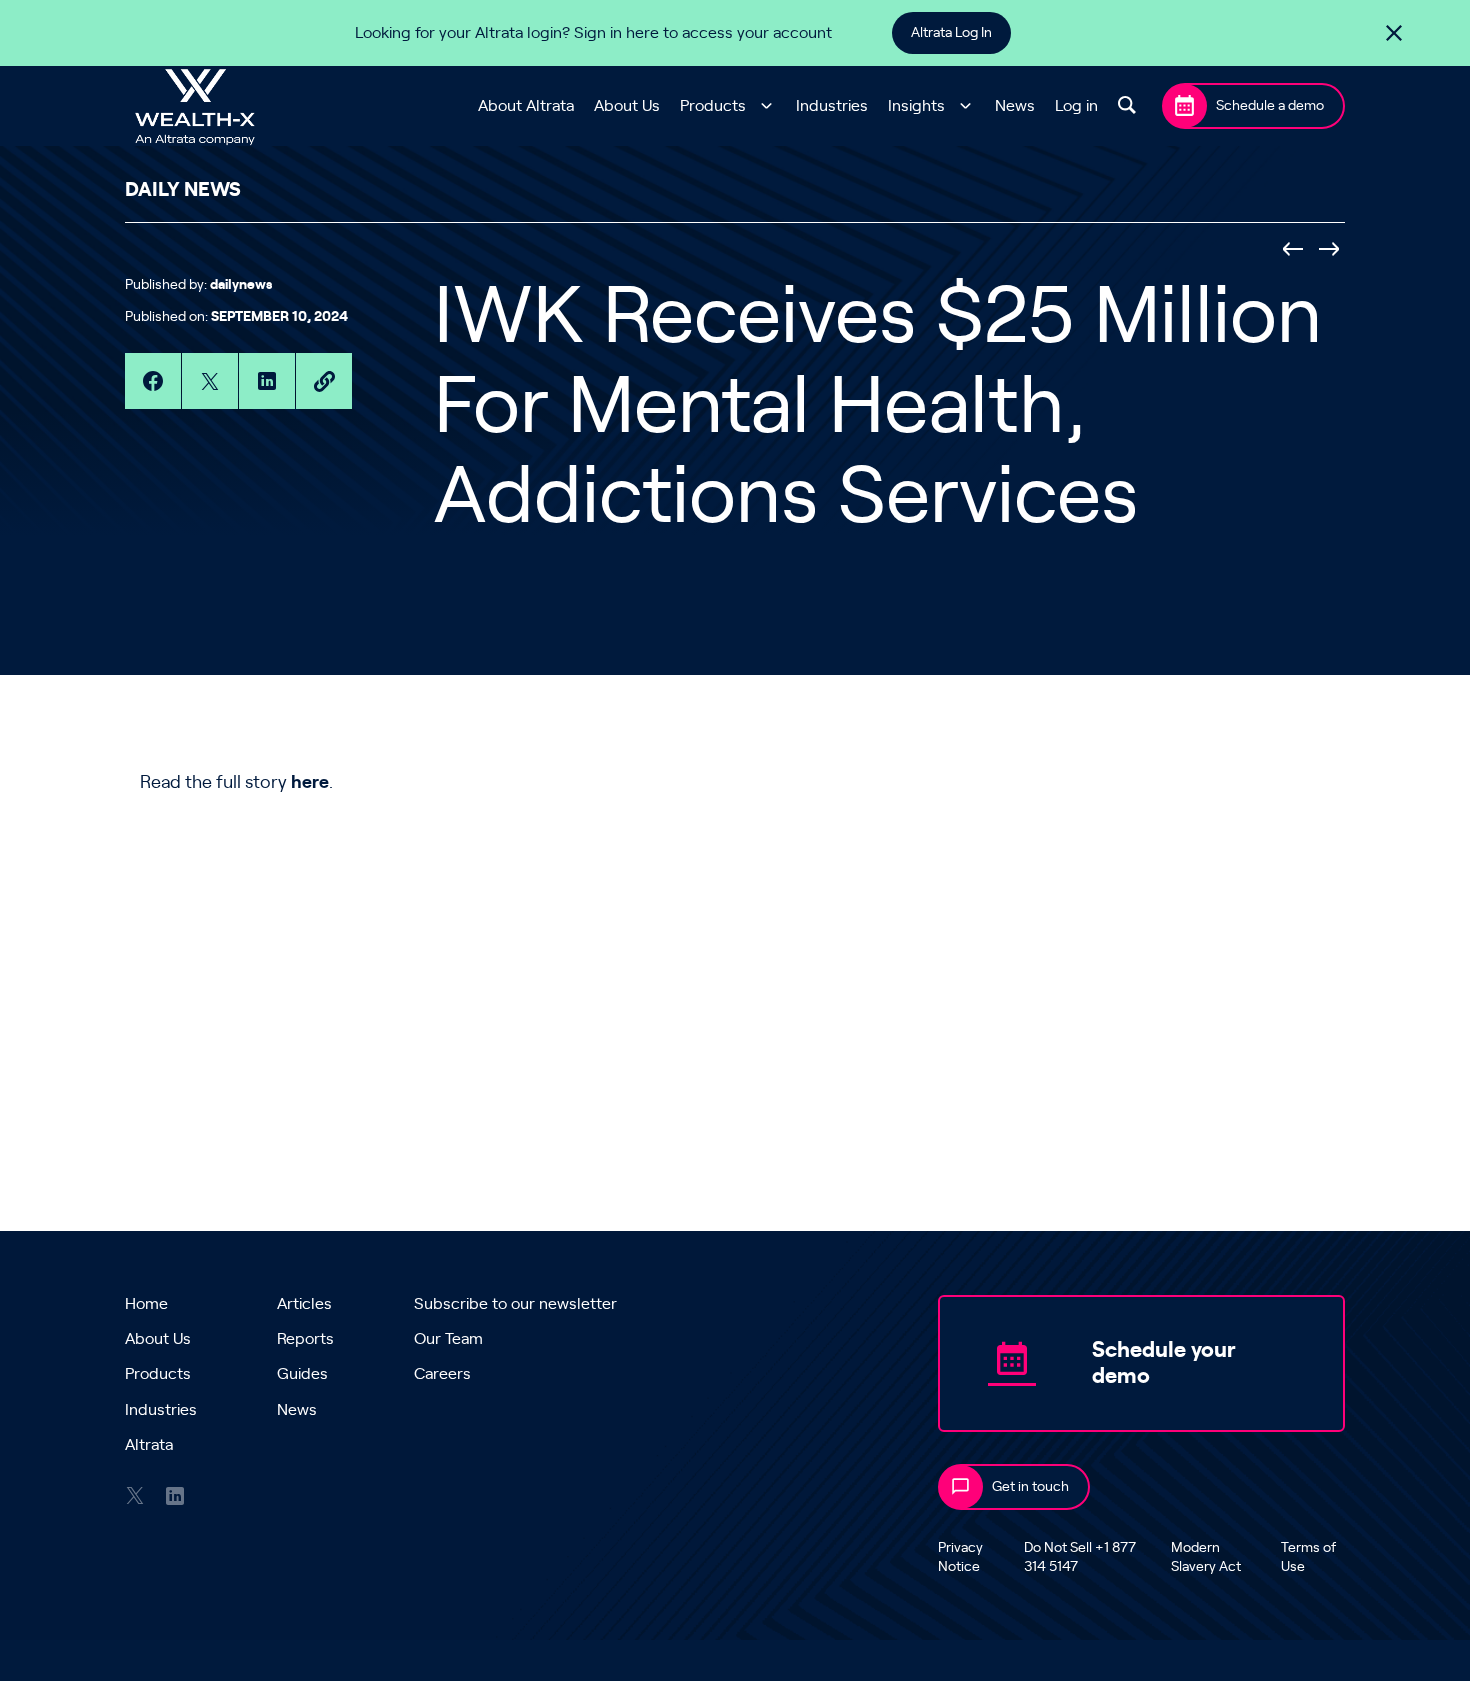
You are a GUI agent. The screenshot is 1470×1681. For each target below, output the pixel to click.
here (310, 783)
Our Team (448, 1339)
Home (146, 1304)
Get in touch (1030, 1487)
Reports (305, 1339)
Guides (302, 1374)
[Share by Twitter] (210, 381)
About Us (627, 106)
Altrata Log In (951, 33)
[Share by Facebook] (153, 381)
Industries (832, 106)
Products (713, 106)
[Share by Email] (324, 381)
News (1015, 106)
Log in (1076, 106)
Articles (304, 1304)
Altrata (149, 1445)
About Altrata (526, 106)
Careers (442, 1374)
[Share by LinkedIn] (267, 381)
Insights (916, 106)
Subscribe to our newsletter (515, 1304)
